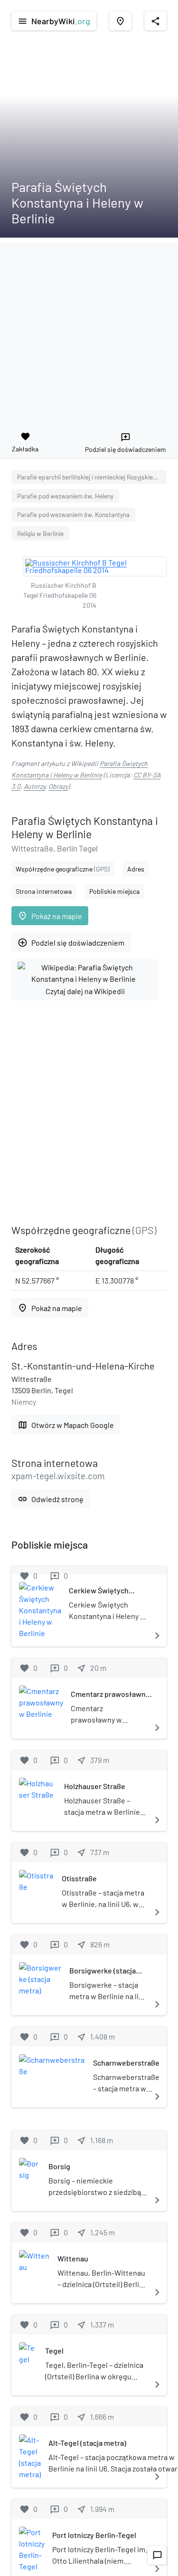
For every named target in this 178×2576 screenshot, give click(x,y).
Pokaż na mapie (50, 916)
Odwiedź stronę (51, 1499)
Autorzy (34, 786)
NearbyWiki (54, 21)
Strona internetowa (44, 891)
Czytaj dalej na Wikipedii (85, 991)
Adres (136, 869)
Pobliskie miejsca (114, 891)
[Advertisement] (89, 331)
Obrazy (58, 786)
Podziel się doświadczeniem (71, 943)
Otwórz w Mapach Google (66, 1425)
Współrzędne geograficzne (63, 869)
